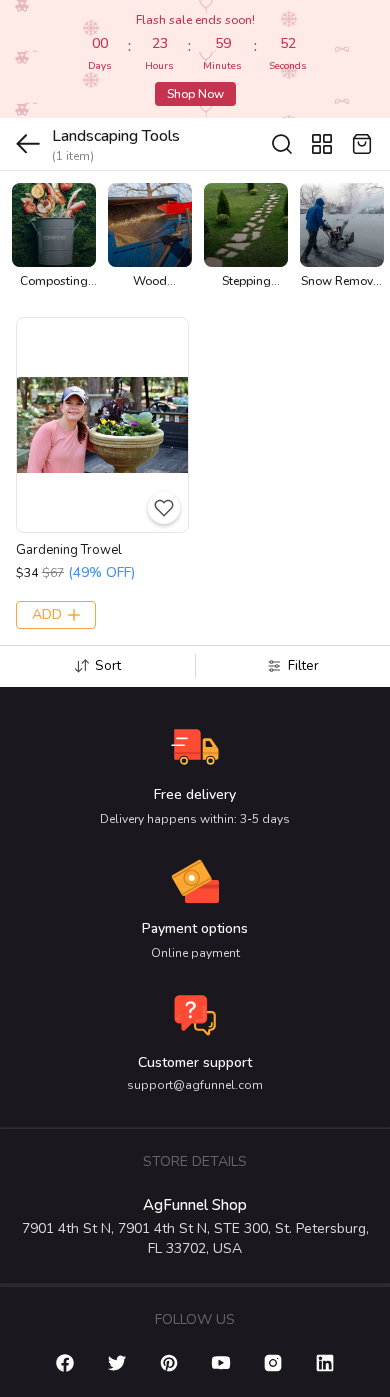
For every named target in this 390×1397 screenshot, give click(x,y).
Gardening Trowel (69, 550)
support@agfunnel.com (195, 1085)
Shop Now (195, 94)
